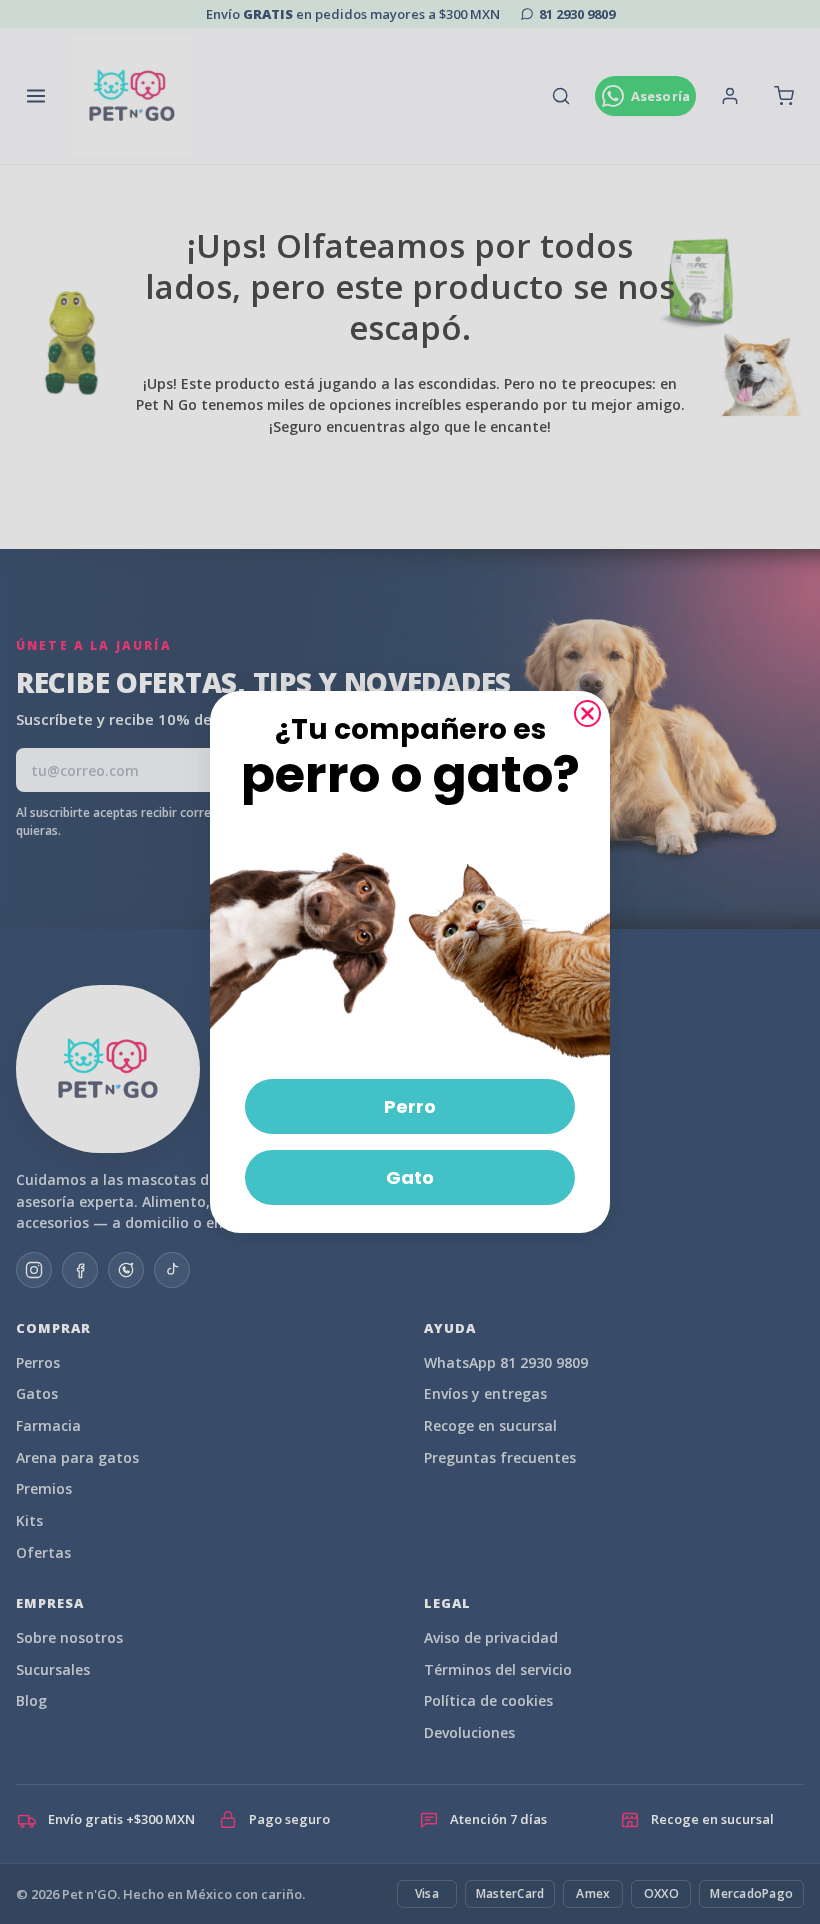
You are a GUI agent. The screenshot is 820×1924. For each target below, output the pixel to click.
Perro (410, 1106)
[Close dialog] (587, 713)
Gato (410, 1177)
